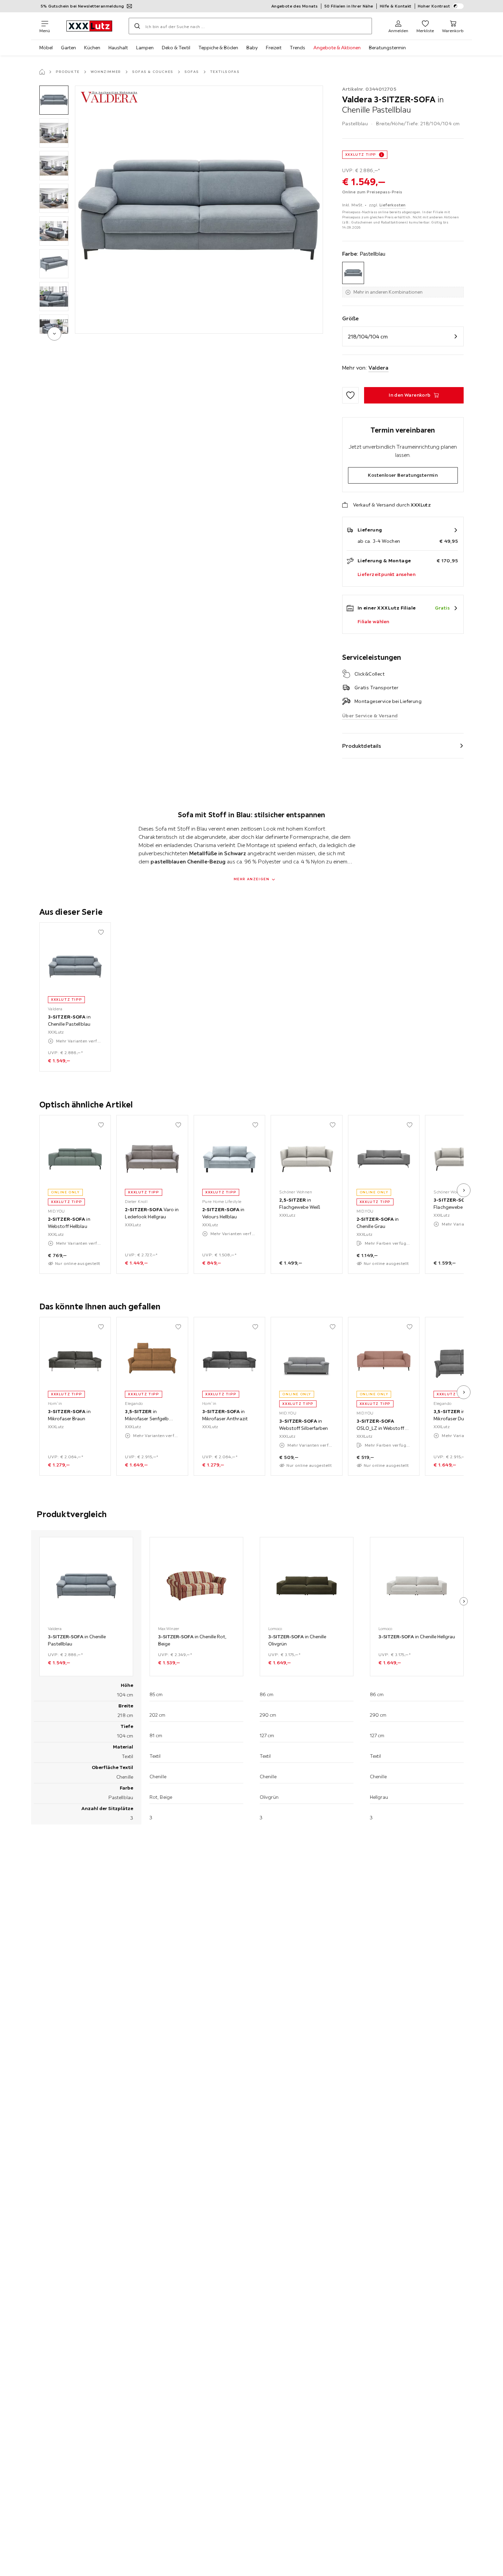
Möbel (46, 48)
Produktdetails (362, 746)
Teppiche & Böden (218, 48)
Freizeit (274, 48)
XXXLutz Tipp (361, 155)
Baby (252, 48)
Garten (68, 48)
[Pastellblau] (353, 273)
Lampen (145, 48)
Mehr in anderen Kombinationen (388, 292)
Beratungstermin (387, 48)
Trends (298, 48)
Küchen (92, 48)
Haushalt (118, 48)
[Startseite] (42, 72)
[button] (54, 100)
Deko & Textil (176, 48)
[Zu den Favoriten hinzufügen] (350, 395)
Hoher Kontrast (434, 6)
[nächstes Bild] (464, 1190)
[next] (54, 334)
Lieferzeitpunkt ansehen (386, 574)
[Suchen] (137, 26)
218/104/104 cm (368, 336)
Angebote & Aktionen (337, 48)
